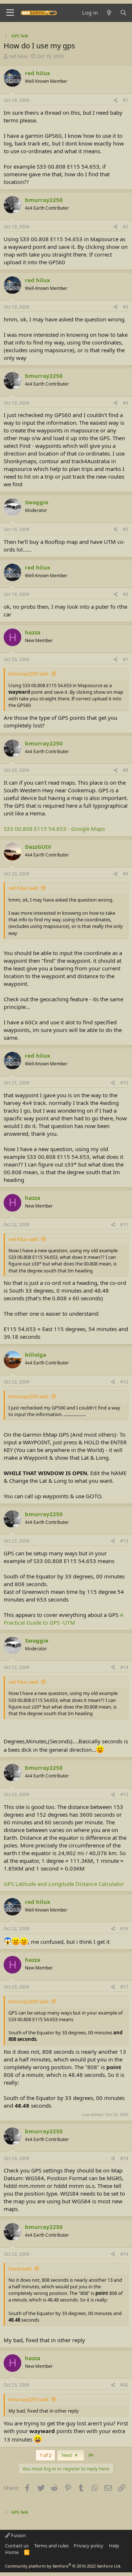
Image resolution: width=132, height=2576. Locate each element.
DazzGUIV (38, 847)
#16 (124, 1929)
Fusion (18, 2535)
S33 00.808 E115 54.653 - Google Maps (54, 829)
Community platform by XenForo (63, 2566)
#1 (126, 100)
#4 (126, 403)
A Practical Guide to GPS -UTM (64, 1619)
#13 (124, 1541)
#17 (124, 1987)
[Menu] (10, 13)
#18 (124, 2158)
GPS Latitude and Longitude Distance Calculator (64, 1884)
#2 (126, 227)
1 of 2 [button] (45, 2455)
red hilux (18, 56)
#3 (126, 307)
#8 (126, 770)
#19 (124, 2254)
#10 (124, 1083)
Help (114, 2546)
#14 (124, 1667)
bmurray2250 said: (29, 674)
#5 (126, 529)
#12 (124, 1382)
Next (67, 2455)
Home (12, 2552)
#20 (124, 2385)
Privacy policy (89, 2546)
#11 (124, 1225)
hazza (33, 632)
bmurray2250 (44, 200)
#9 (126, 874)
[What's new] (109, 13)
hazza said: (20, 2269)
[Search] (123, 13)
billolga (36, 1355)
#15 (124, 1794)
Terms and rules (51, 2546)
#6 (126, 594)
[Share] (116, 101)
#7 (126, 659)
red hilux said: (23, 888)
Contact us (17, 2546)
